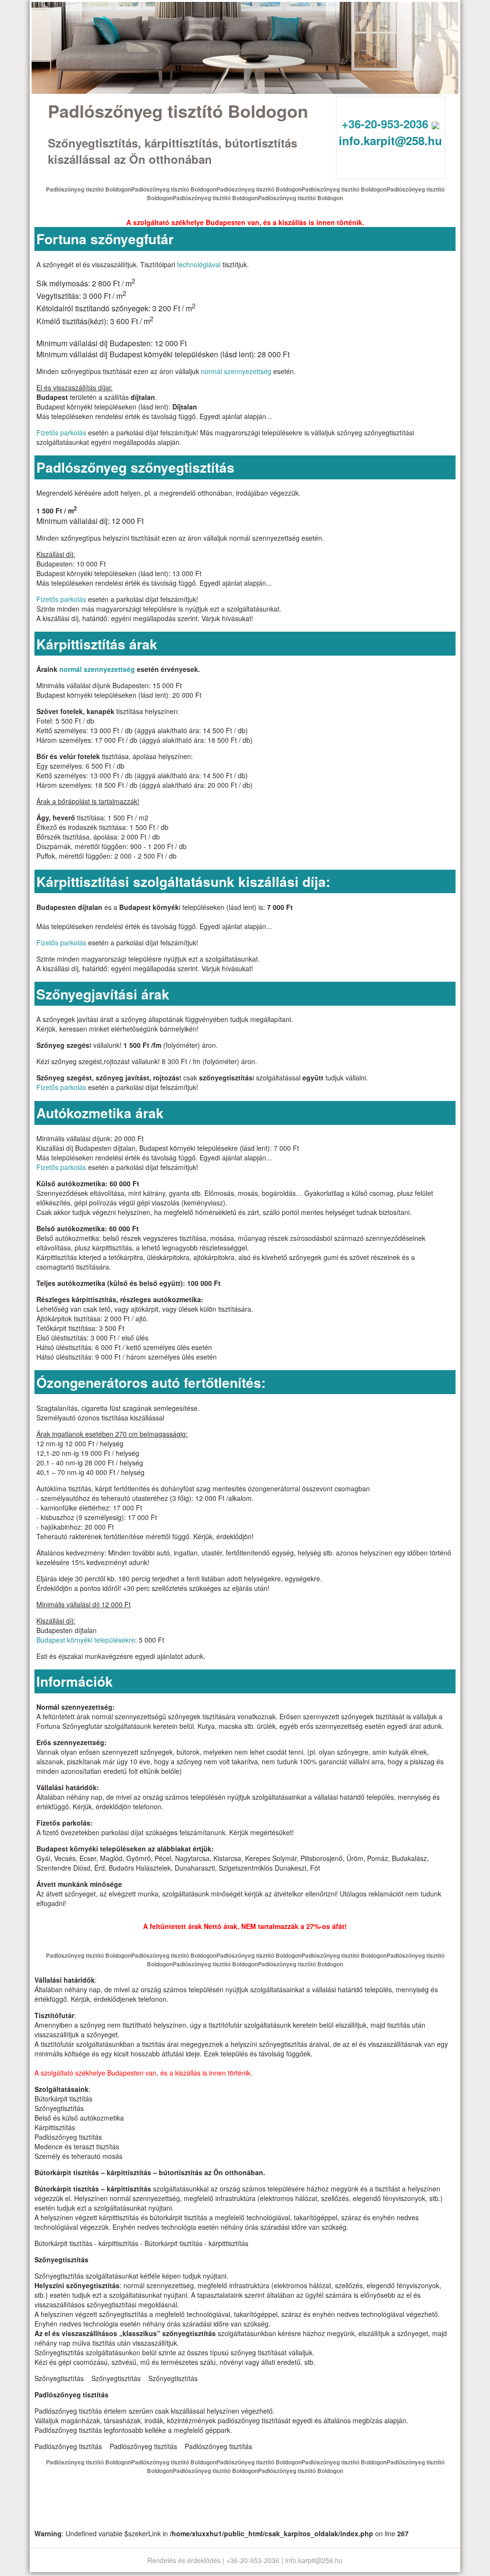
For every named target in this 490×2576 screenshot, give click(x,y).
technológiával (199, 264)
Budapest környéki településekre (86, 1640)
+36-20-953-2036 (387, 124)
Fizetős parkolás (61, 432)
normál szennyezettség (236, 371)
